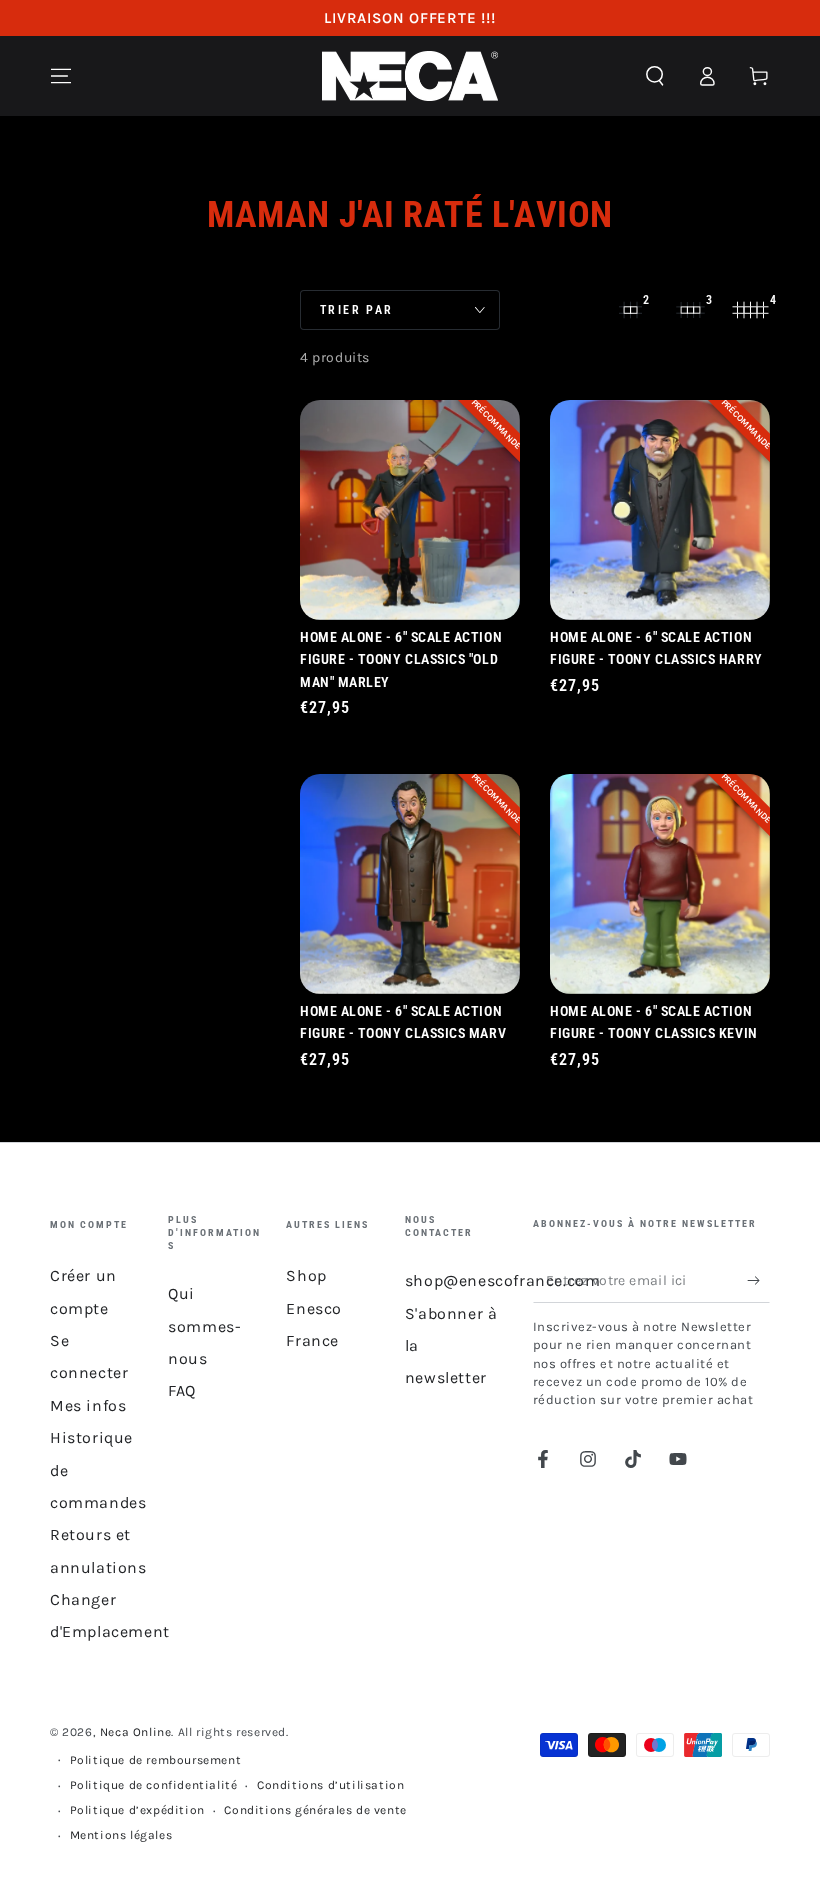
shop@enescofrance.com (503, 1280)
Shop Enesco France (314, 1308)
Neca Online (136, 1732)
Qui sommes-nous (204, 1326)
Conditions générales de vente (315, 1810)
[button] (655, 76)
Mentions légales (121, 1835)
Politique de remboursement (156, 1760)
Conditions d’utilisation (330, 1785)
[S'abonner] (758, 1280)
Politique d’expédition (137, 1810)
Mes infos (88, 1405)
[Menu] (61, 76)
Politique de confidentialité (154, 1785)
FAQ (182, 1390)
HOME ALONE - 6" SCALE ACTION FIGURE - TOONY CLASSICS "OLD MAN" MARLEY (401, 660)
